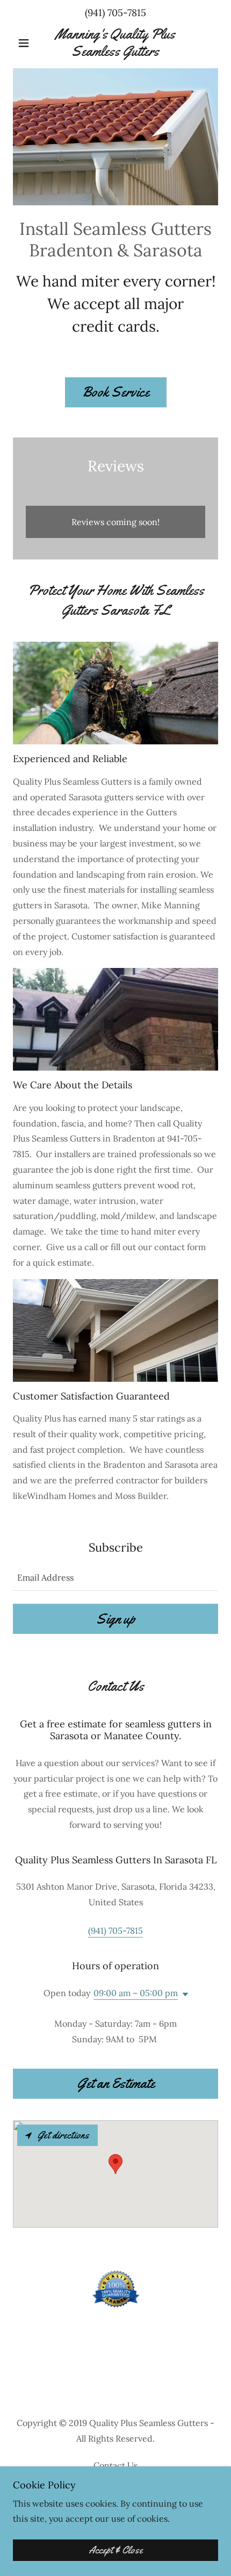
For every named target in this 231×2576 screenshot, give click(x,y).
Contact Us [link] (115, 2465)
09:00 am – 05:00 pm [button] (136, 1993)
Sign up (116, 1619)
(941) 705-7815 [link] (115, 13)
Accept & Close (116, 2550)
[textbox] (115, 1577)
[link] (115, 42)
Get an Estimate (116, 2083)
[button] (28, 43)
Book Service (116, 392)
